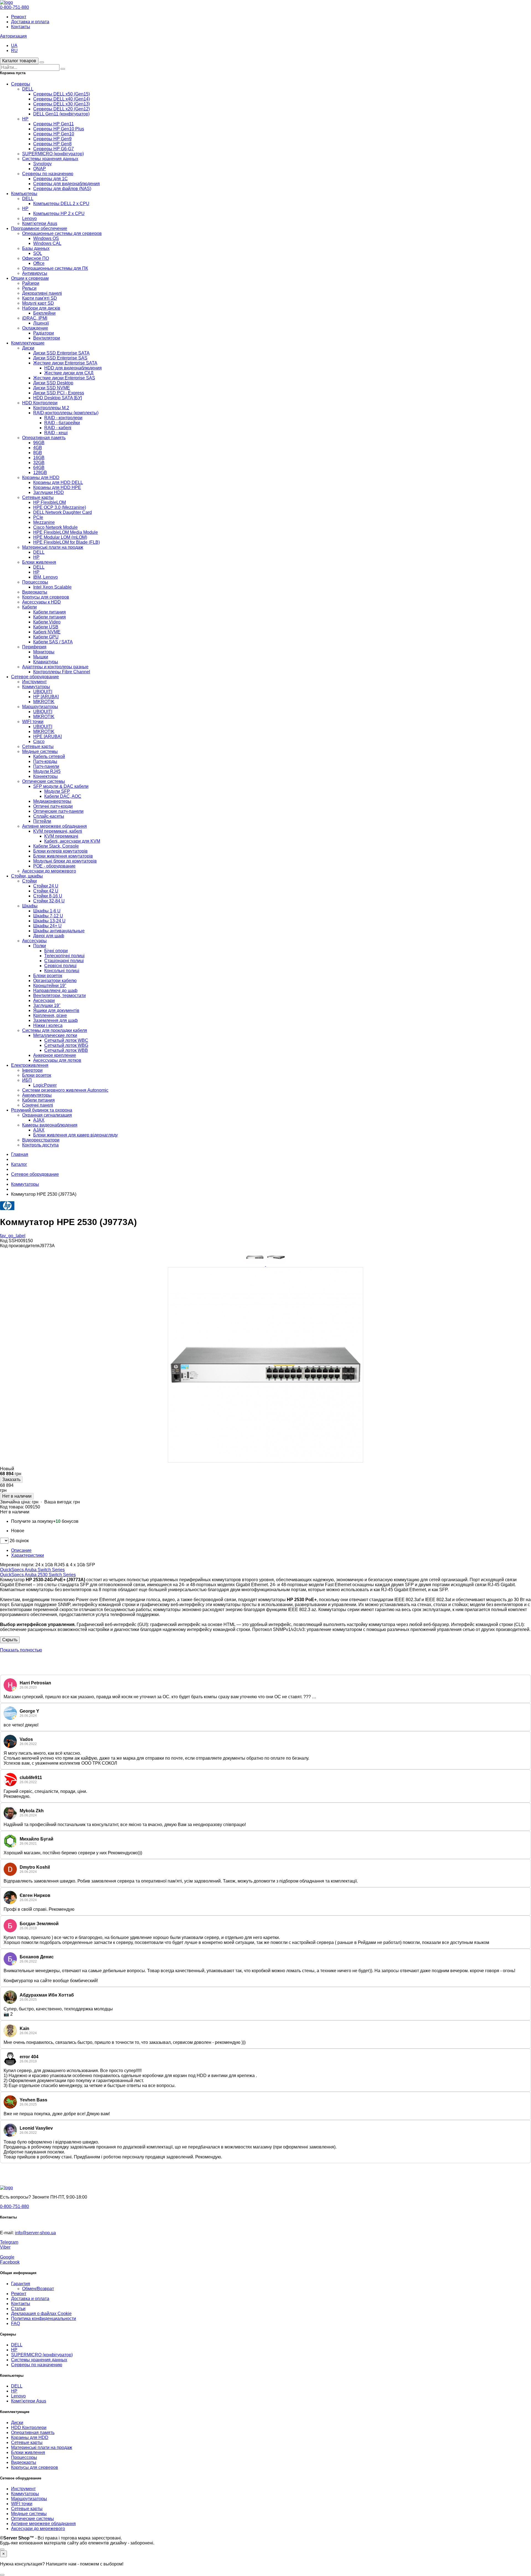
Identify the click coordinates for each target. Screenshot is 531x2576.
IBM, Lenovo (45, 577)
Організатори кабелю (55, 981)
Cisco (39, 741)
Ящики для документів (56, 1010)
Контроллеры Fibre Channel (62, 672)
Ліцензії (41, 323)
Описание (21, 1550)
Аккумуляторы (37, 1095)
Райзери (31, 283)
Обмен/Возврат (38, 2289)
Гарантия (21, 2284)
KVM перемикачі (61, 836)
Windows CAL (47, 243)
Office (39, 263)
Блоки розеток (48, 976)
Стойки (29, 881)
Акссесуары (34, 941)
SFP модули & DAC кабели (61, 786)
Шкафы (30, 906)
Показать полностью (21, 1650)
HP (25, 119)
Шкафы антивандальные (59, 931)
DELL (28, 89)
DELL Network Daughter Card (63, 512)
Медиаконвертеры (52, 801)
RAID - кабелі (58, 428)
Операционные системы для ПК (55, 268)
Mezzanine (44, 522)
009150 (33, 1507)
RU (14, 51)
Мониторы (44, 652)
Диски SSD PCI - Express (59, 393)
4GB (38, 448)
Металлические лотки (55, 1035)
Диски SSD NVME (52, 388)
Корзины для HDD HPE (57, 487)
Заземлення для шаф (55, 1020)
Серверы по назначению (48, 174)
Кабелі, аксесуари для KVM (72, 841)
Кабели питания (50, 612)
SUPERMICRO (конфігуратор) (53, 154)
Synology (42, 164)
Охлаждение (35, 328)
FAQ (15, 2323)
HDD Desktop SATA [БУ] (58, 398)
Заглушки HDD (49, 492)
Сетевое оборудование (35, 677)
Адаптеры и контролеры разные (55, 667)
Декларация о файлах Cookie (41, 2314)
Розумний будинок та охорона (42, 1110)
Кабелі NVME (47, 632)
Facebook (10, 2262)
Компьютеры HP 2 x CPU (59, 213)
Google (7, 2257)
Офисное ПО (36, 258)
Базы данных (36, 248)
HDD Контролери (40, 403)
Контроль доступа (40, 1145)
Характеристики (28, 1555)
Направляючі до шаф (55, 991)
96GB (39, 443)
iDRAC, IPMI (35, 318)
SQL (38, 253)
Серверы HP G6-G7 (54, 149)
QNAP (40, 169)
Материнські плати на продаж (53, 547)
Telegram (9, 2242)
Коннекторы (45, 776)
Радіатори (44, 333)
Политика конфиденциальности (44, 2319)
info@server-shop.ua (35, 2233)
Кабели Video (47, 622)
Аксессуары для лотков (57, 1060)
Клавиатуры (46, 662)
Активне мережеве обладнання (54, 826)
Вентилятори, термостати (59, 996)
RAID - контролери (63, 418)
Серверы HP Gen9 (52, 139)
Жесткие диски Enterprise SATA (65, 363)
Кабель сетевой (49, 756)
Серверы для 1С (50, 179)
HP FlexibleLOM (50, 502)
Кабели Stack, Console (56, 846)
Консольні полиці (62, 971)
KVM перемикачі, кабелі (58, 831)
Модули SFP (57, 791)
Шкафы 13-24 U (49, 921)
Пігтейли (42, 821)
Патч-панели (46, 766)
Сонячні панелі (38, 1105)
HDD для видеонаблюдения (73, 368)
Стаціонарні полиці (64, 961)
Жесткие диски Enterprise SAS (64, 378)
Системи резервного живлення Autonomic (65, 1090)
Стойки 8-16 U (48, 896)
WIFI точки (33, 722)
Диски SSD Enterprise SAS (60, 358)
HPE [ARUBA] (47, 736)
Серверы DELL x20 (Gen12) (62, 109)
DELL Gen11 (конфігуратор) (61, 114)
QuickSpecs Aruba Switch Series (32, 1570)
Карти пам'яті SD (40, 298)
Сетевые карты (38, 497)
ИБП (27, 1080)
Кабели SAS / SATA (53, 642)
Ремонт (19, 17)
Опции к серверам (30, 278)
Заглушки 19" (47, 1005)
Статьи (18, 2309)
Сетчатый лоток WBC (66, 1040)
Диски (28, 348)
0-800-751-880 (15, 7)
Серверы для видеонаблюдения (67, 184)
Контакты (21, 27)
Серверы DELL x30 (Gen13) (62, 104)
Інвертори (32, 1070)
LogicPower (45, 1085)
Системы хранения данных (50, 159)
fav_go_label (13, 1236)
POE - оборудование (54, 866)
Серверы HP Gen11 (54, 124)
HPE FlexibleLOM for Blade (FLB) (67, 542)
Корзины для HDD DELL (58, 482)
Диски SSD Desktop (53, 383)
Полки (40, 946)
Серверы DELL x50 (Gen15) (62, 94)
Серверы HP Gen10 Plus (59, 129)
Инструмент (34, 682)
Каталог (19, 1164)
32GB (39, 463)
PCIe (38, 517)
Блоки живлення (39, 562)
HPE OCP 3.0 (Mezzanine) (60, 507)
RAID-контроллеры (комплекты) (66, 413)
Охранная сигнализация (47, 1115)
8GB (38, 453)
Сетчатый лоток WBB (66, 1050)
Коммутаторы (36, 687)
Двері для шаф (49, 936)
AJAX (39, 1120)
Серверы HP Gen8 (52, 144)
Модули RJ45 (47, 771)
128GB (40, 473)
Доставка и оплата (30, 22)
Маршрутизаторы (40, 707)
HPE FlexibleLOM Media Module (66, 532)
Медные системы (40, 751)
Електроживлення (30, 1065)
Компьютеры (24, 194)
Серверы (21, 84)
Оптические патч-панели (58, 811)
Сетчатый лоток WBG (66, 1045)
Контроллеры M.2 (51, 408)
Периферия (34, 647)
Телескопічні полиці (64, 956)
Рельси (29, 288)
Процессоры (35, 582)
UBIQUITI (43, 692)
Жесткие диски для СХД (69, 373)
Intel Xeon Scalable (52, 587)
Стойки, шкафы (27, 876)
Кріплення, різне (50, 1015)
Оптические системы (44, 781)
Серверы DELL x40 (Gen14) (62, 99)
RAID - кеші (56, 433)
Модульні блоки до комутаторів (65, 861)
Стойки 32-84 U (49, 901)
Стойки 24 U (46, 886)
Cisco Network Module (55, 527)
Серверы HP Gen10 (54, 134)
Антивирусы (35, 273)
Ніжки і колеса (48, 1025)
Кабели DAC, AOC (63, 796)
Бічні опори (56, 951)
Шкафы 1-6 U (47, 911)
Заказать (11, 1479)
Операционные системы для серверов (62, 233)
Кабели (29, 607)
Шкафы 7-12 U (48, 916)
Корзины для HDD (41, 477)
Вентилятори (47, 338)
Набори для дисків (41, 308)
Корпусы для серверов (46, 597)
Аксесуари (44, 1000)
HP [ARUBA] (46, 697)
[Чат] (2, 2549)
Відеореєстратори (41, 1140)
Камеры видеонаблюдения (50, 1125)
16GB (39, 458)
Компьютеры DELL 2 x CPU (61, 204)
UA (14, 46)
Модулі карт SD (38, 303)
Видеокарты (35, 592)
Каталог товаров (19, 61)
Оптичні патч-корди (53, 806)
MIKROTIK (44, 702)
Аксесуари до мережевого (49, 871)
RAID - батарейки (62, 423)
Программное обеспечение (39, 228)
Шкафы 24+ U (47, 926)
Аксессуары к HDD (41, 602)
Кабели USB (46, 627)
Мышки (41, 657)
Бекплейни (44, 313)
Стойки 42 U (46, 891)
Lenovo (29, 218)
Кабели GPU (46, 637)
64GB (39, 468)
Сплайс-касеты (49, 816)
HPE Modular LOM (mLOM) (60, 537)
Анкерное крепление (55, 1055)
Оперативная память (44, 438)
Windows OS (46, 238)
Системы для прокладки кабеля (55, 1030)
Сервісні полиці (60, 966)
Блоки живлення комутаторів (63, 856)
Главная (20, 1154)
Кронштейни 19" (50, 986)
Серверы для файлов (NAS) (62, 189)
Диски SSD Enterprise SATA (61, 353)
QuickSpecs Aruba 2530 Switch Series (38, 1575)
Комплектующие (28, 343)
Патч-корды (45, 761)
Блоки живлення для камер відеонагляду (76, 1135)
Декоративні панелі (42, 293)
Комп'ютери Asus (40, 223)
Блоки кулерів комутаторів (60, 851)
